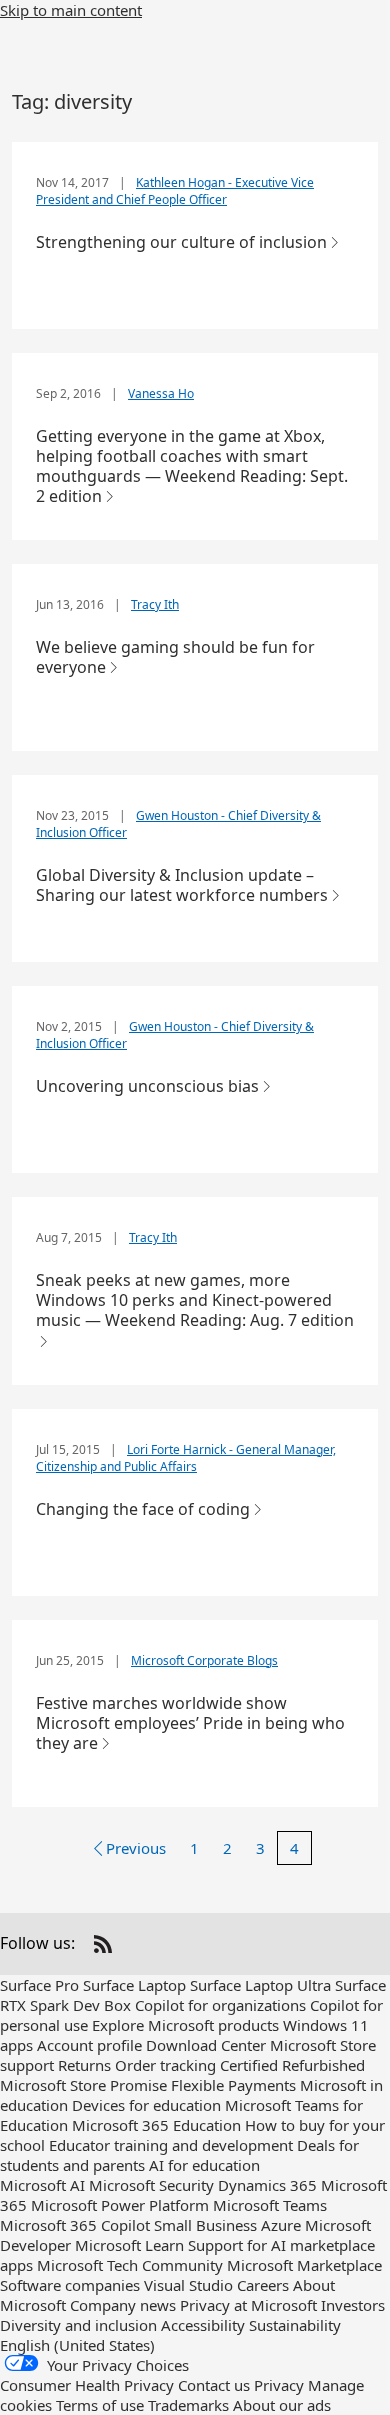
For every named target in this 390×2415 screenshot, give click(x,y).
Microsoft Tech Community (130, 2265)
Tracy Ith (155, 604)
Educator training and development (171, 2145)
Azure (281, 2225)
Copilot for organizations (220, 2005)
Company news (123, 2305)
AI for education (204, 2165)
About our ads (282, 2405)
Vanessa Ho (161, 393)
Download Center (206, 2045)
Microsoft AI (42, 2185)
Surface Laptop (134, 1985)
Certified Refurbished (292, 2065)
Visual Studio (188, 2285)
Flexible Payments (233, 2085)
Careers (263, 2285)
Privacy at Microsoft (248, 2305)
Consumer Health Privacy (87, 2385)
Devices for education (146, 2105)
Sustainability (295, 2325)
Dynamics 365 (267, 2185)
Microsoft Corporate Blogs (204, 1660)
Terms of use (100, 2405)
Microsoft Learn (129, 2245)
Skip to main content (71, 10)
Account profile (89, 2045)
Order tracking (165, 2065)
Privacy (279, 2385)
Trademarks (188, 2405)
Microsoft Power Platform (120, 2205)
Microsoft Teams (270, 2205)
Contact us (214, 2385)
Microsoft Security (151, 2185)
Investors (353, 2305)
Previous (136, 1848)
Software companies (70, 2285)
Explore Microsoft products (185, 2025)
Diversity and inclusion (78, 2325)
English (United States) (77, 2345)
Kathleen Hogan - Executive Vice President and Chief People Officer (175, 191)
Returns (84, 2065)
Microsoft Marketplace (304, 2265)
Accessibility (203, 2325)
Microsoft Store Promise (83, 2085)
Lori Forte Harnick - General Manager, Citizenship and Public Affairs (186, 1458)
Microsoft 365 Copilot (75, 2225)
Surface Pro (39, 1985)
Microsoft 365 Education (156, 2125)
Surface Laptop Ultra (260, 1985)
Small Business (205, 2225)
